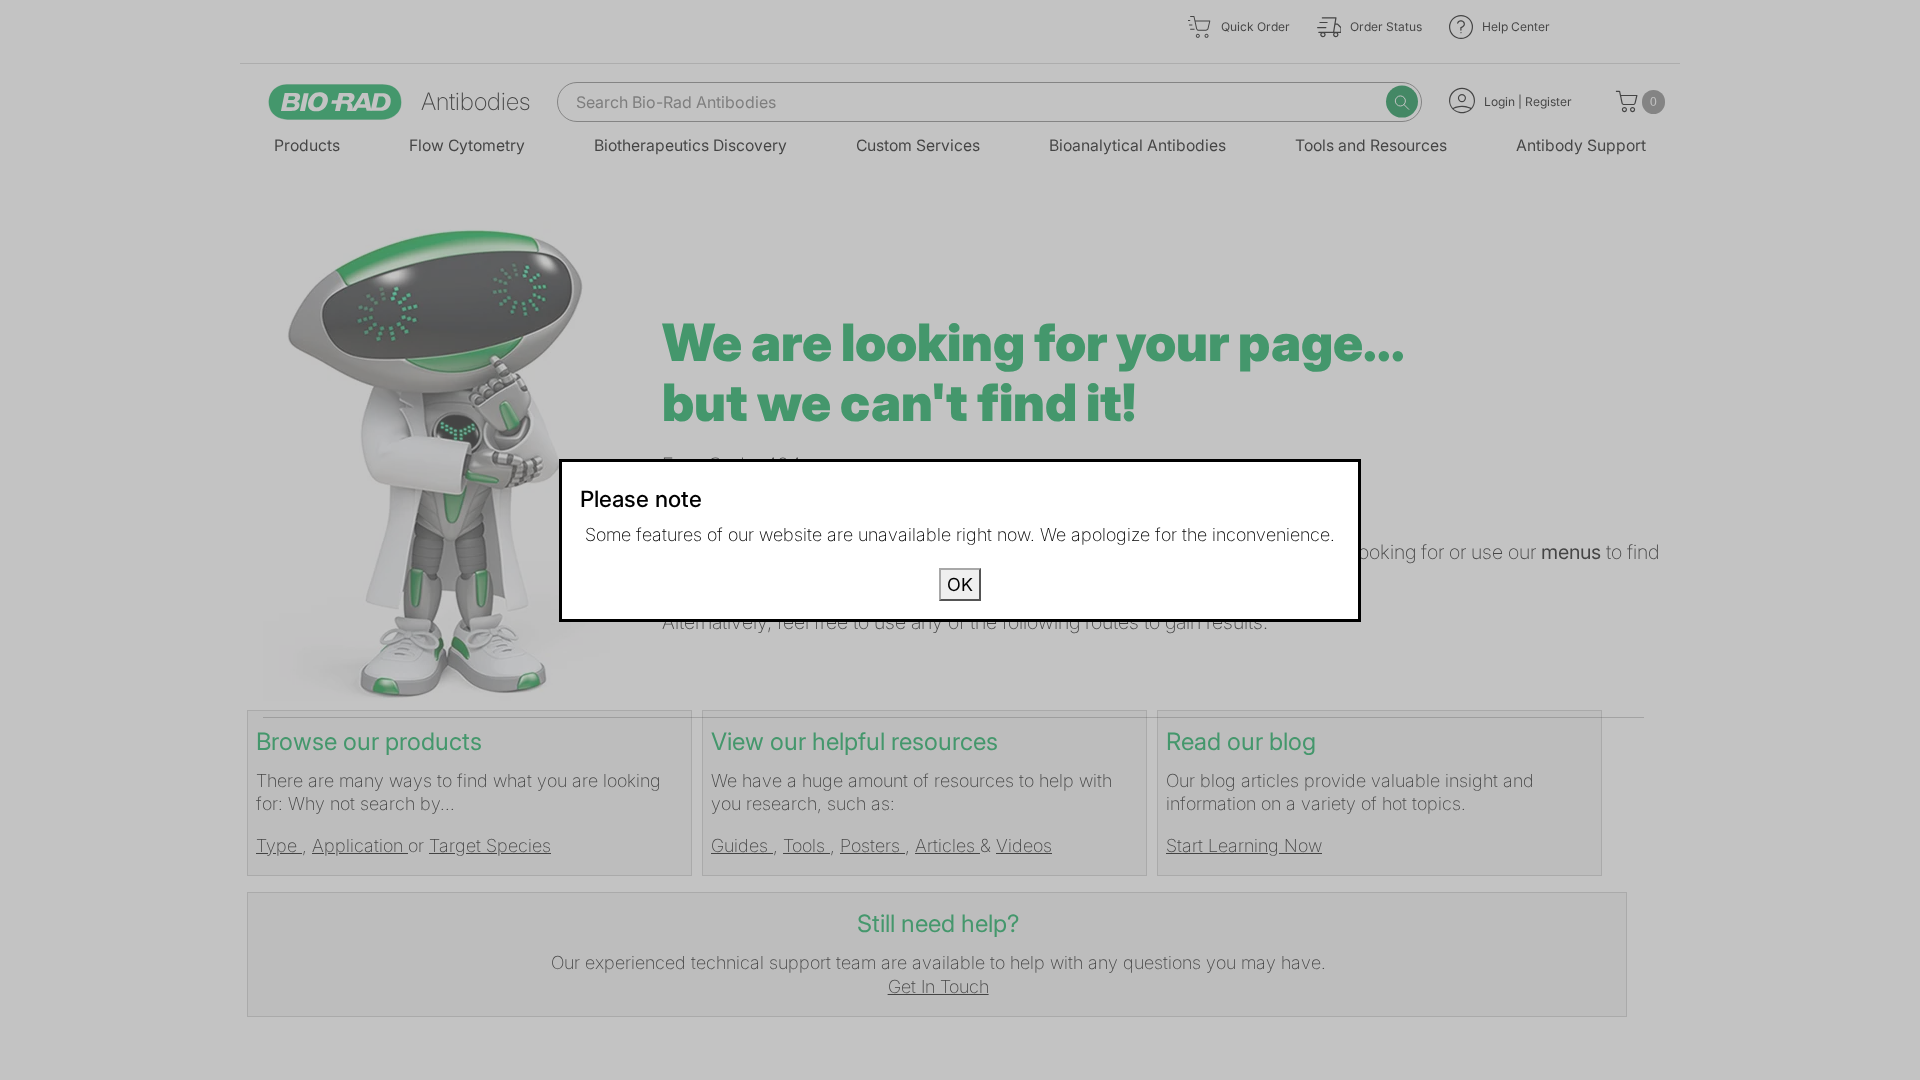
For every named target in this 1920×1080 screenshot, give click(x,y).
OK (960, 584)
